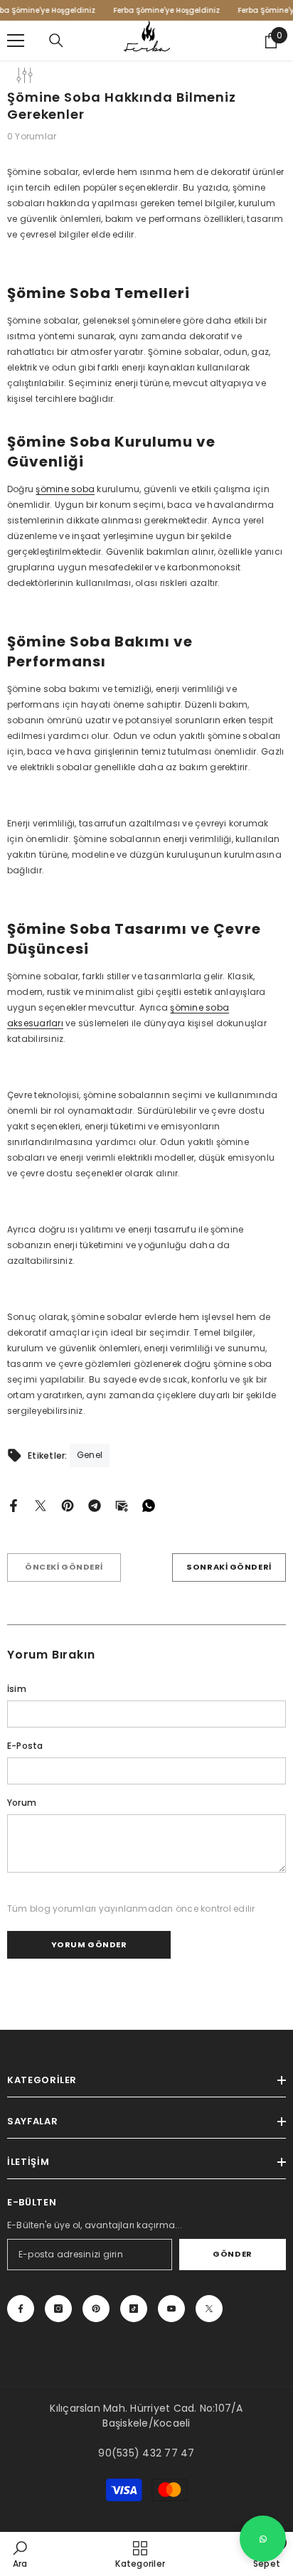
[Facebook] (14, 1505)
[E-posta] (122, 1505)
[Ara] (56, 41)
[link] (20, 2554)
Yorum (22, 1803)
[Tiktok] (134, 2309)
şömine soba (65, 489)
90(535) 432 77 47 (146, 2453)
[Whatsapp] (149, 1505)
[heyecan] (41, 1505)
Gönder (232, 2254)
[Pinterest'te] (68, 1505)
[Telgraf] (95, 1505)
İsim (17, 1689)
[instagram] (58, 2309)
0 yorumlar (32, 136)
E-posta (25, 1746)
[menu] (16, 41)
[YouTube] (171, 2309)
